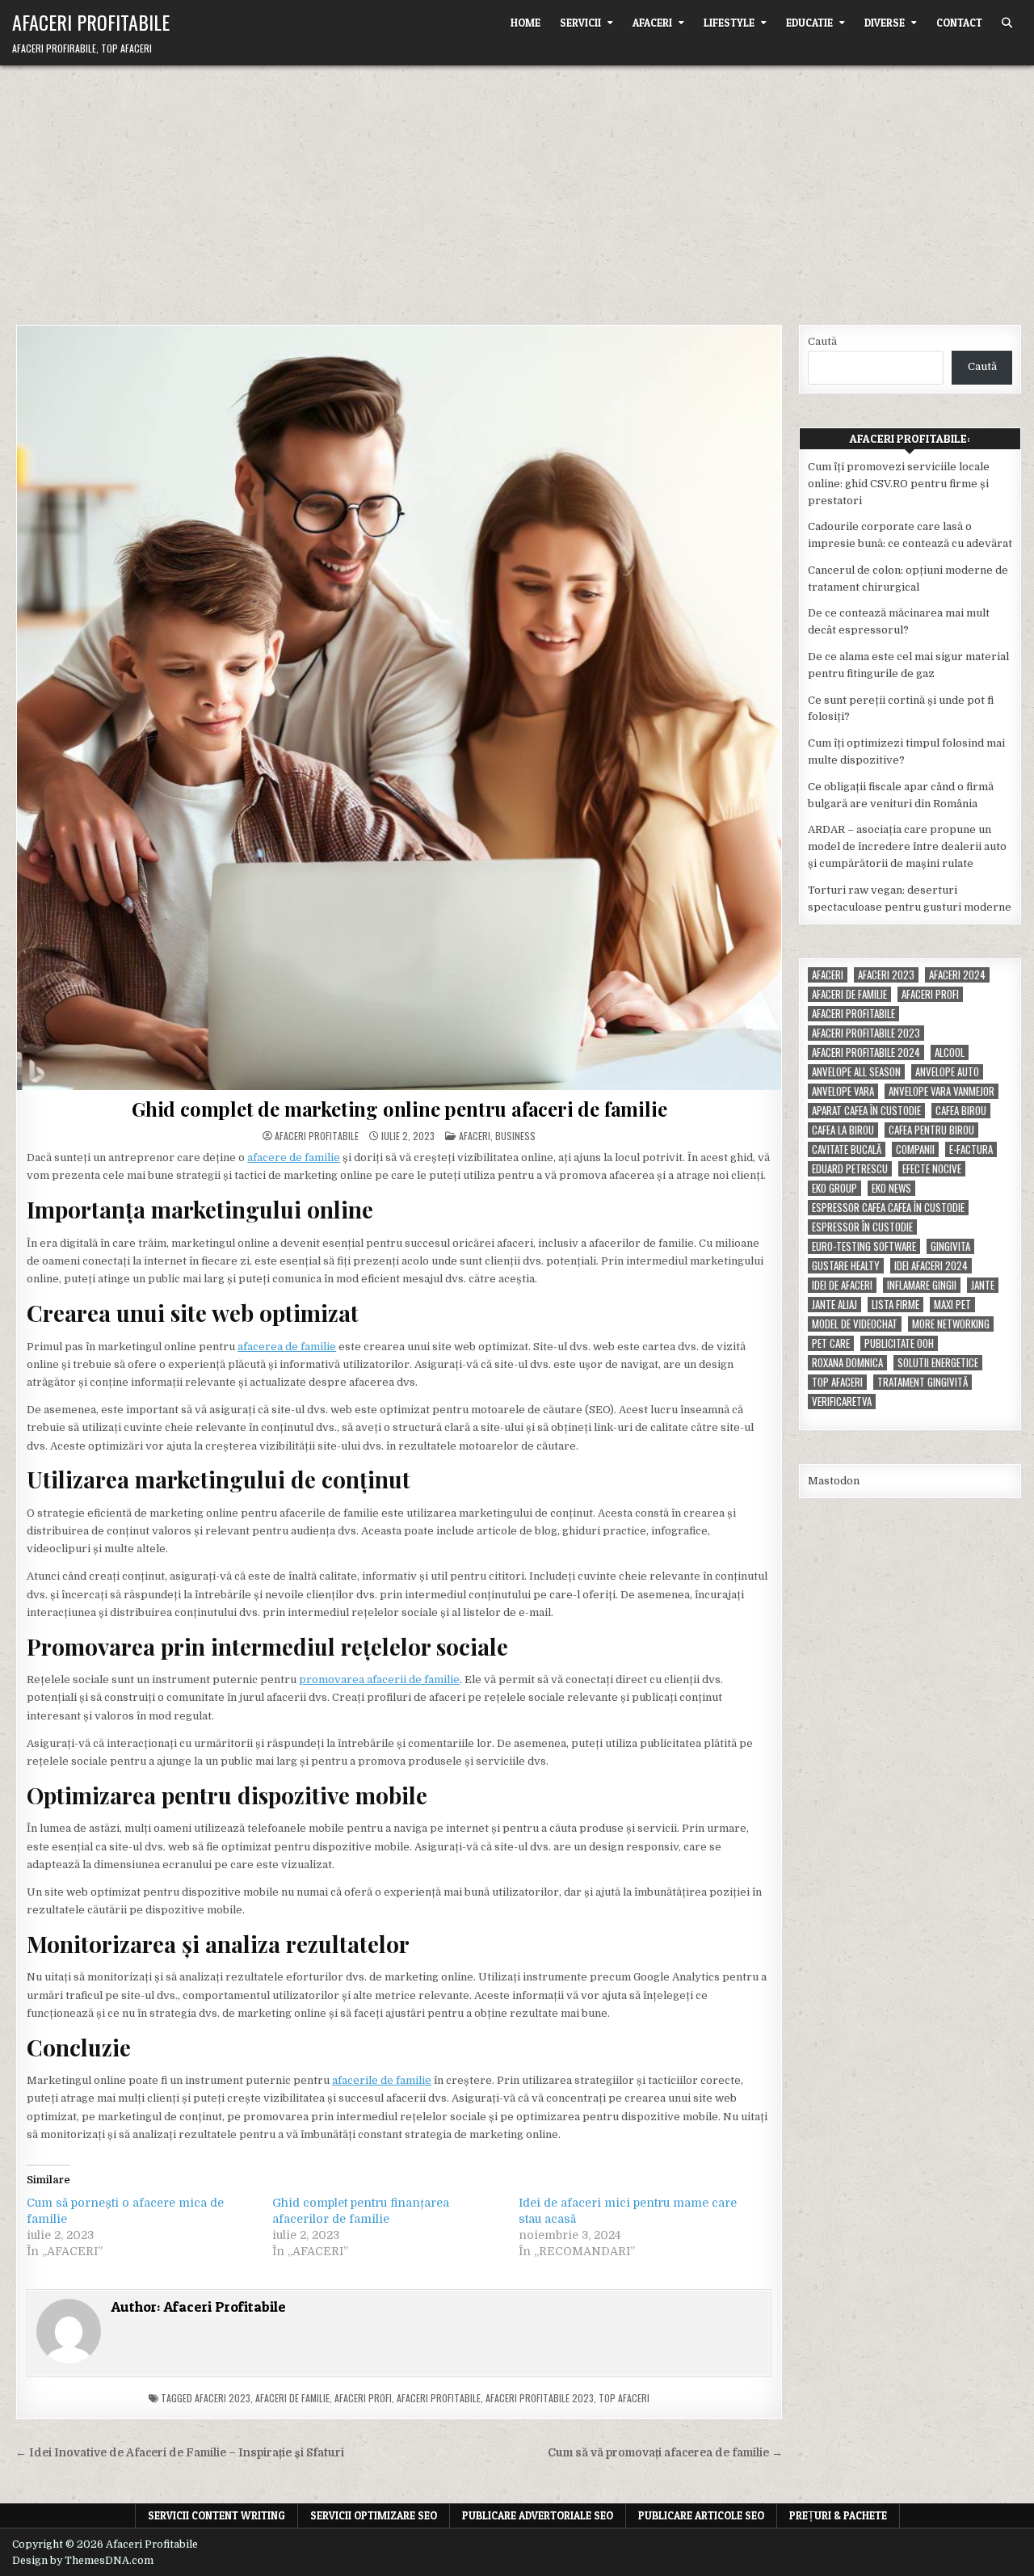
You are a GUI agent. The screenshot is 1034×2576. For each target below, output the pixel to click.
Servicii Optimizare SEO (374, 2515)
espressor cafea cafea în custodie (888, 1208)
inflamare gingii (922, 1285)
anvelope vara (843, 1091)
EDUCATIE (809, 23)
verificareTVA (842, 1402)
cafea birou (961, 1111)
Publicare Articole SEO (701, 2515)
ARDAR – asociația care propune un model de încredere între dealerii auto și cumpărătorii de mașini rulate (907, 846)
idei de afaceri (842, 1285)
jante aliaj (834, 1305)
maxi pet (952, 1305)
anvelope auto (947, 1072)
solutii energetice (938, 1363)
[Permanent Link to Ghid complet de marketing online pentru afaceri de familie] (399, 708)
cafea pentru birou (931, 1130)
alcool (950, 1052)
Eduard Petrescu (850, 1169)
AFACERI (652, 23)
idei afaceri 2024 (931, 1266)
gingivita (950, 1246)
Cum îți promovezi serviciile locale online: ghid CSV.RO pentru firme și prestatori (899, 484)
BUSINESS (515, 1136)
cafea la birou (843, 1130)
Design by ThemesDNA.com (83, 2561)
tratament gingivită (923, 1382)
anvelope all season (856, 1072)
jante (983, 1285)
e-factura (971, 1149)
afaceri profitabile (439, 2398)
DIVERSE (885, 23)
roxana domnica (847, 1363)
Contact (959, 23)
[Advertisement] (517, 187)
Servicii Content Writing (216, 2515)
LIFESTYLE (729, 23)
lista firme (895, 1305)
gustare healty (846, 1266)
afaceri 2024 (957, 975)
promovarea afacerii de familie (379, 1679)
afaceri (828, 975)
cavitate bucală (847, 1149)
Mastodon (834, 1481)
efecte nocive (932, 1169)
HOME (525, 23)
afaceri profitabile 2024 (866, 1052)
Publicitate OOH (899, 1343)
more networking (951, 1324)
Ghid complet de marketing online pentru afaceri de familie (399, 1109)
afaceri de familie (292, 2398)
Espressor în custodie (862, 1227)
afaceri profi (363, 2398)
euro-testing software (864, 1246)
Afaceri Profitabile (91, 22)
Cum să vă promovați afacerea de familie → (665, 2453)
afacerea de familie (287, 1347)
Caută (822, 341)
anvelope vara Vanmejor (942, 1091)
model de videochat (855, 1324)
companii (915, 1149)
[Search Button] (1007, 23)
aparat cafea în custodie (866, 1111)
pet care (831, 1343)
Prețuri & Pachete (838, 2515)
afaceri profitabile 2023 (540, 2398)
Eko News (891, 1188)
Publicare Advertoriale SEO (538, 2515)
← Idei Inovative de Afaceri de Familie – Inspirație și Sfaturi (180, 2453)
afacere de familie (294, 1158)
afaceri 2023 (223, 2398)
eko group (834, 1188)
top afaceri (624, 2398)
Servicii (580, 23)
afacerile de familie (382, 2080)
